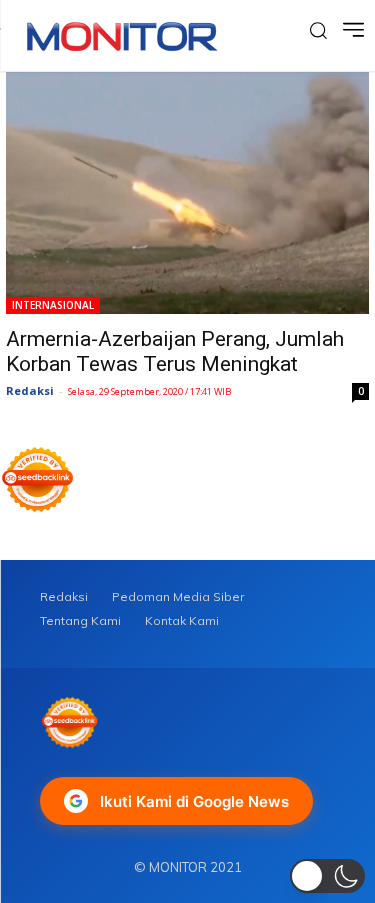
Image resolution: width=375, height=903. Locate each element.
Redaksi (30, 390)
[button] (327, 876)
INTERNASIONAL (53, 305)
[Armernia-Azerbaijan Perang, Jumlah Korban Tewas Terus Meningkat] (187, 193)
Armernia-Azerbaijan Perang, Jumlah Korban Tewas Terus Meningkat (175, 351)
